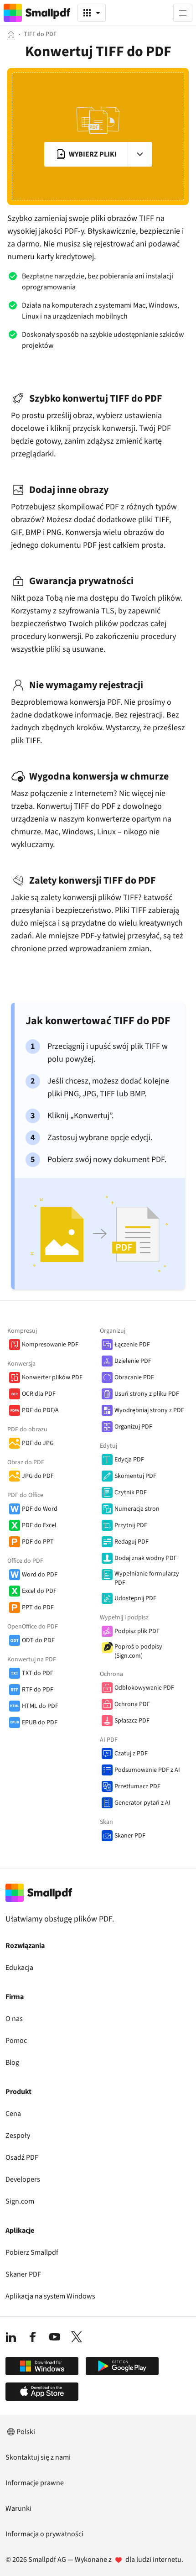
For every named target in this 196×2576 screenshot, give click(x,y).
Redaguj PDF (132, 1542)
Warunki (18, 2508)
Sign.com (20, 2201)
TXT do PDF (38, 1673)
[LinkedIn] (11, 2337)
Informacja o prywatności (44, 2534)
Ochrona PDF (132, 1704)
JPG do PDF (38, 1476)
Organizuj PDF (133, 1427)
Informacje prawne (35, 2483)
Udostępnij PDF (135, 1598)
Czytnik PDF (131, 1492)
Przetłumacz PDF (137, 1786)
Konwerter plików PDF (52, 1377)
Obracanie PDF (134, 1377)
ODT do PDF (38, 1640)
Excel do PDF (39, 1591)
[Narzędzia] (92, 13)
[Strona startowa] (11, 34)
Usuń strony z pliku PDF (147, 1394)
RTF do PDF (38, 1690)
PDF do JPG (38, 1443)
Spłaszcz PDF (132, 1721)
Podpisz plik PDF (137, 1631)
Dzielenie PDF (133, 1361)
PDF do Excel (39, 1525)
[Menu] (183, 13)
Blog (12, 2063)
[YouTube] (55, 2337)
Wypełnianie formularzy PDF (147, 1578)
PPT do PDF (38, 1607)
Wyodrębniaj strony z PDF (149, 1410)
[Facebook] (33, 2337)
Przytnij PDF (131, 1525)
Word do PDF (40, 1575)
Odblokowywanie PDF (144, 1688)
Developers (23, 2179)
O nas (14, 2019)
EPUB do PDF (40, 1723)
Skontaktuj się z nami (38, 2457)
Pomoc (16, 2041)
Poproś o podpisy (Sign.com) (138, 1651)
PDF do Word (40, 1509)
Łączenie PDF (132, 1345)
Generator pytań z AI (142, 1803)
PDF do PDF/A (40, 1410)
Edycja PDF (129, 1460)
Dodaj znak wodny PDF (146, 1558)
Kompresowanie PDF (50, 1345)
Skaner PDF (130, 1836)
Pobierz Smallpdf (32, 2252)
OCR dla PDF (39, 1394)
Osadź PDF (22, 2157)
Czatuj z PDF (131, 1754)
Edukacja (19, 1968)
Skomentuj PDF (135, 1476)
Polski (26, 2432)
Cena (13, 2114)
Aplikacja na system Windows (50, 2296)
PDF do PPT (38, 1542)
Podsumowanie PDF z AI (147, 1770)
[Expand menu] (140, 154)
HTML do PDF (40, 1706)
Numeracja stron (137, 1509)
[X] (77, 2337)
